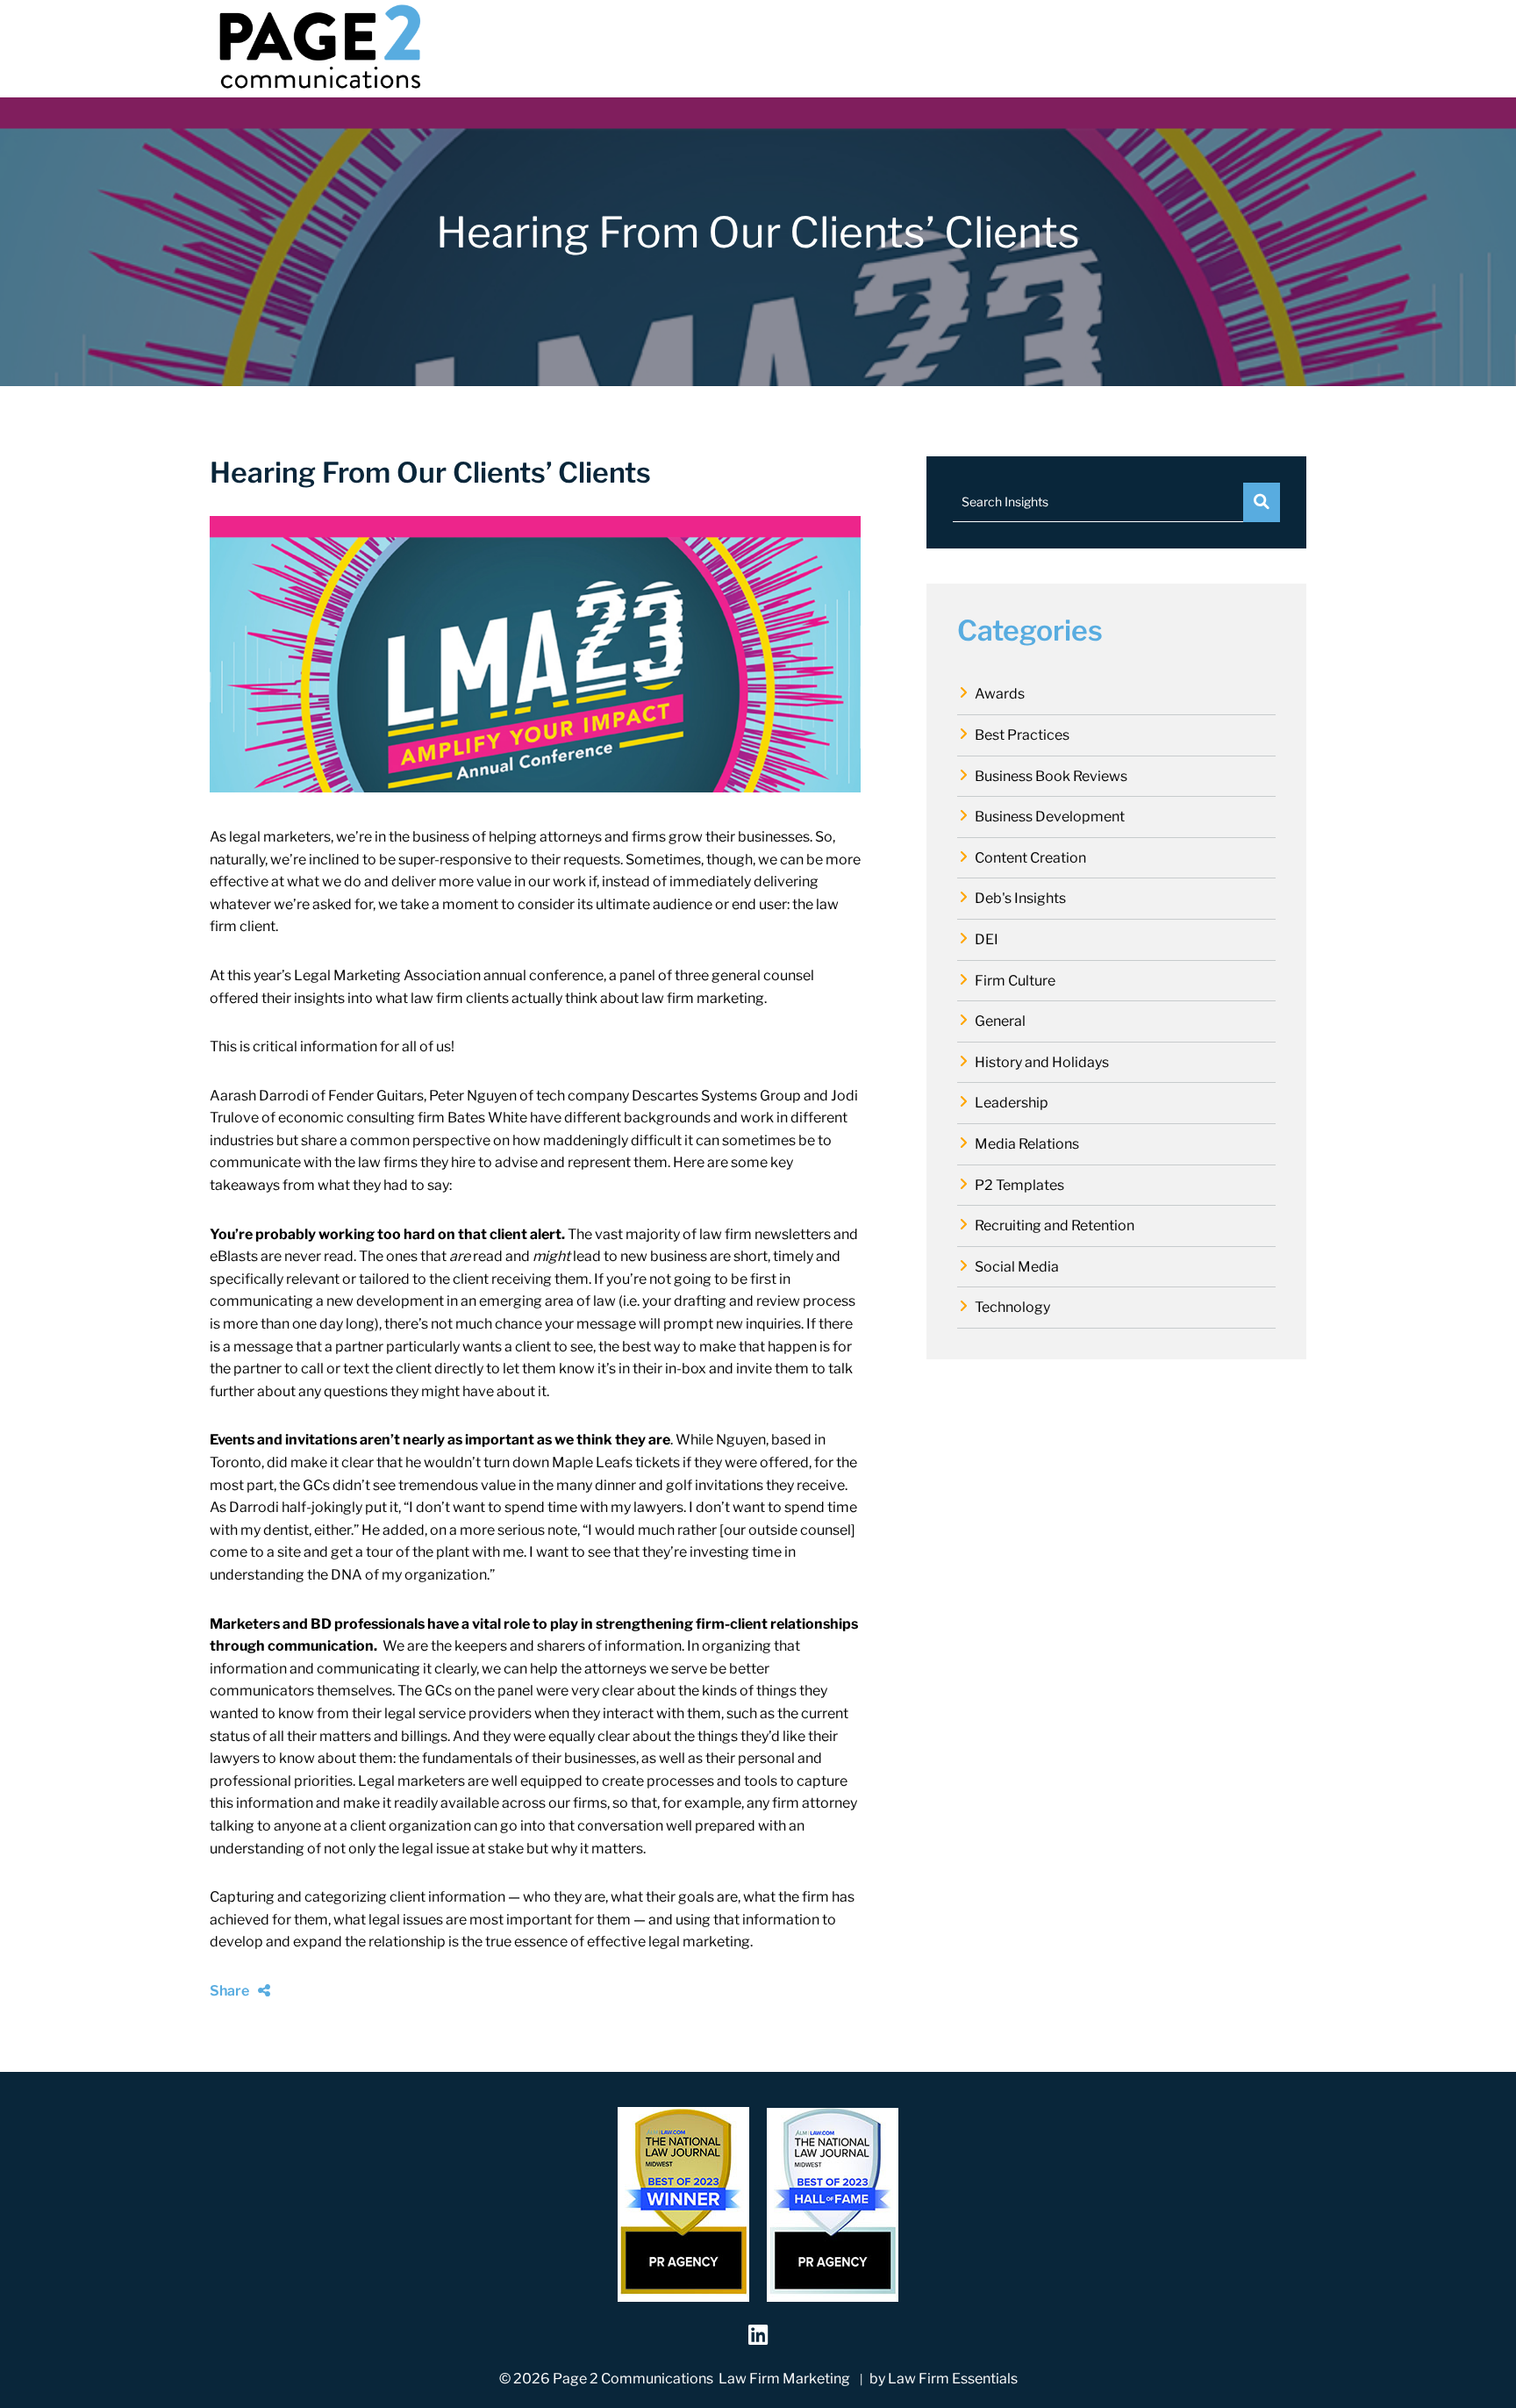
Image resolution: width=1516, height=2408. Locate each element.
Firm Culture (1015, 981)
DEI (987, 939)
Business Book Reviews (1051, 776)
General (1000, 1021)
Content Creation (1030, 858)
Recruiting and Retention (1055, 1225)
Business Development (1050, 817)
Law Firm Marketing (784, 2379)
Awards (1000, 694)
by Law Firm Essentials (944, 2379)
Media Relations (1027, 1144)
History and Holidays (1042, 1062)
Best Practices (1022, 735)
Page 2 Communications (633, 2379)
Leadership (1012, 1103)
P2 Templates (1019, 1185)
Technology (1012, 1307)
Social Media (1017, 1267)
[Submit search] (1262, 502)
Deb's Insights (1020, 898)
